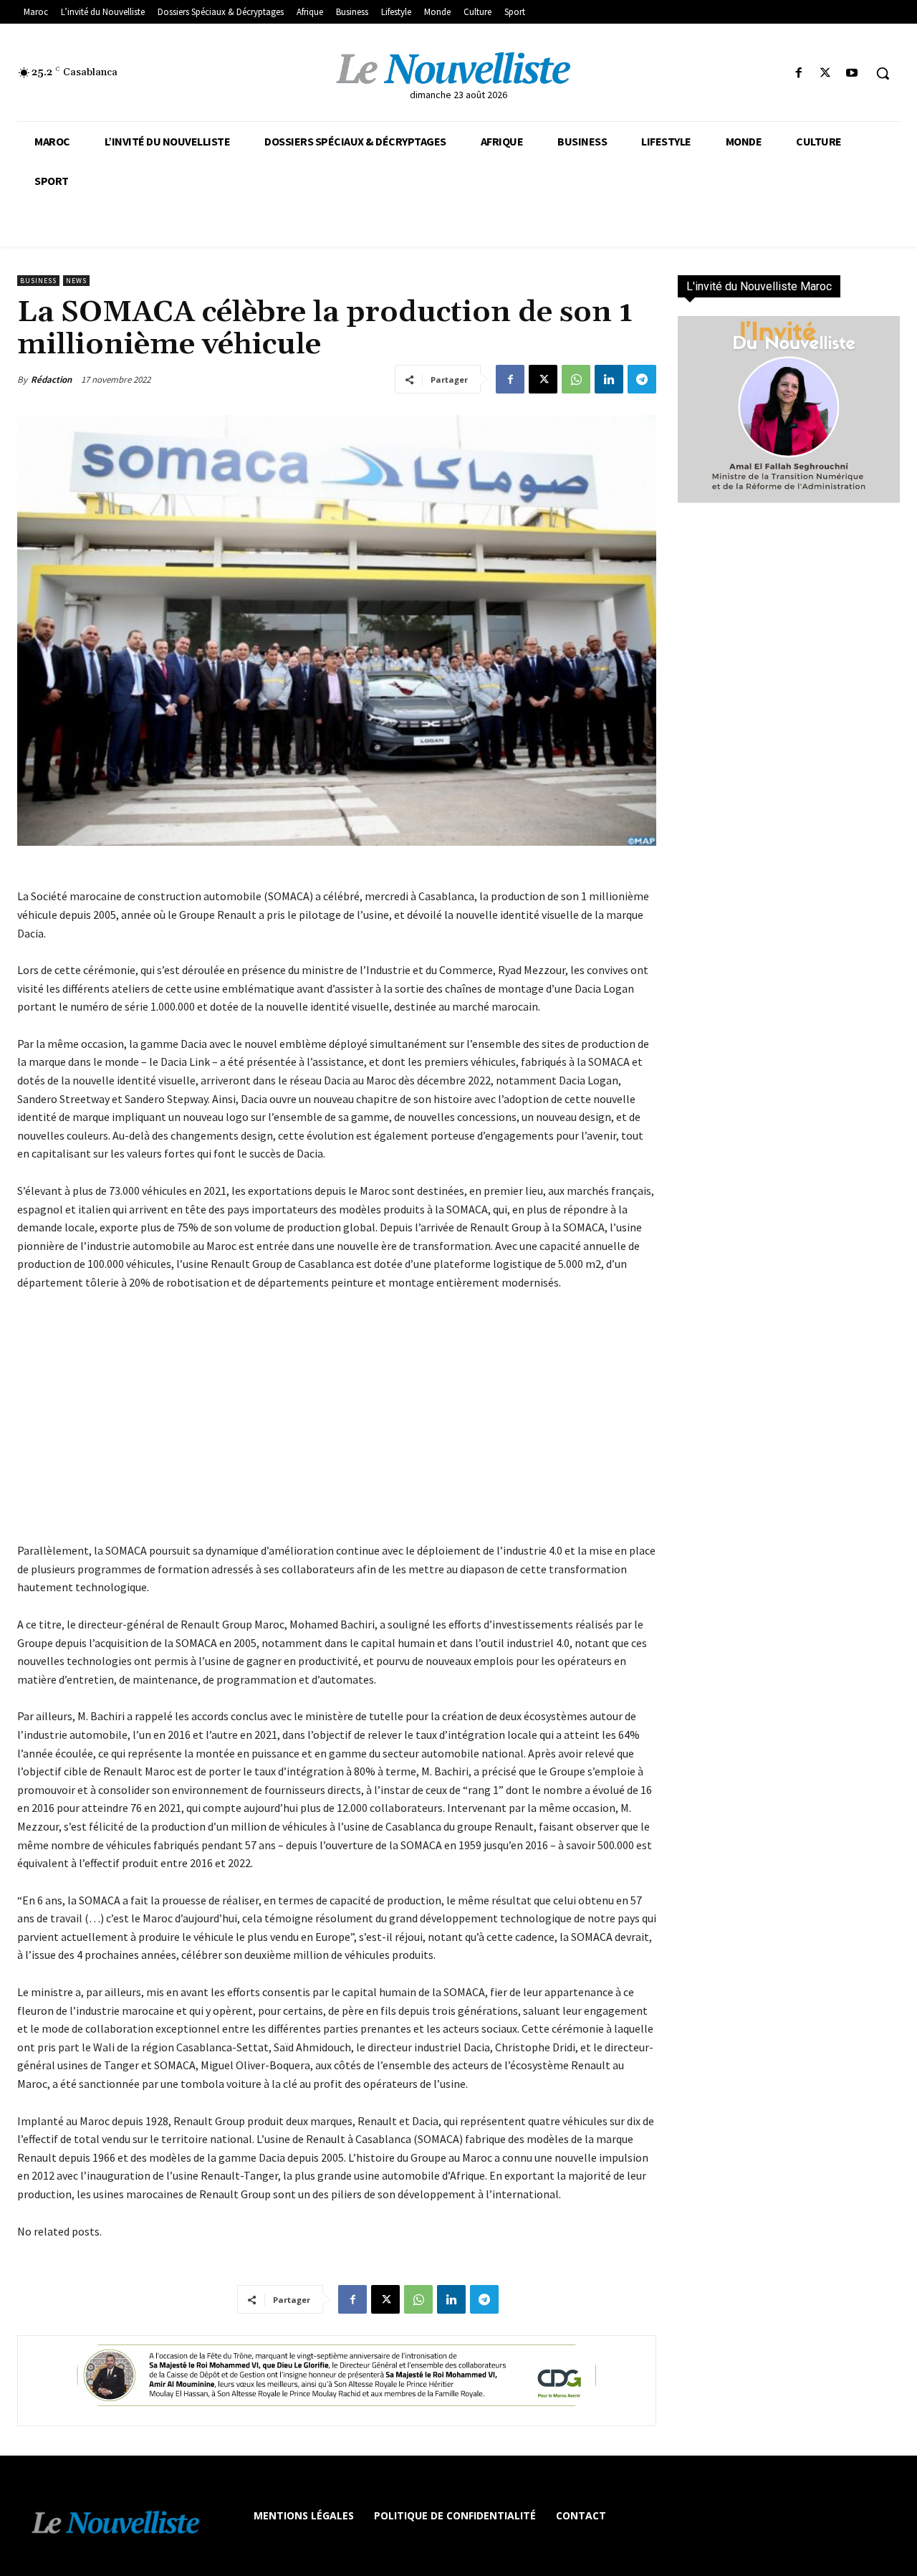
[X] (826, 73)
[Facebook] (798, 73)
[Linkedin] (609, 379)
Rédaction (51, 380)
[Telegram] (642, 379)
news (76, 281)
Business (38, 281)
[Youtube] (852, 73)
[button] (883, 73)
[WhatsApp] (576, 379)
